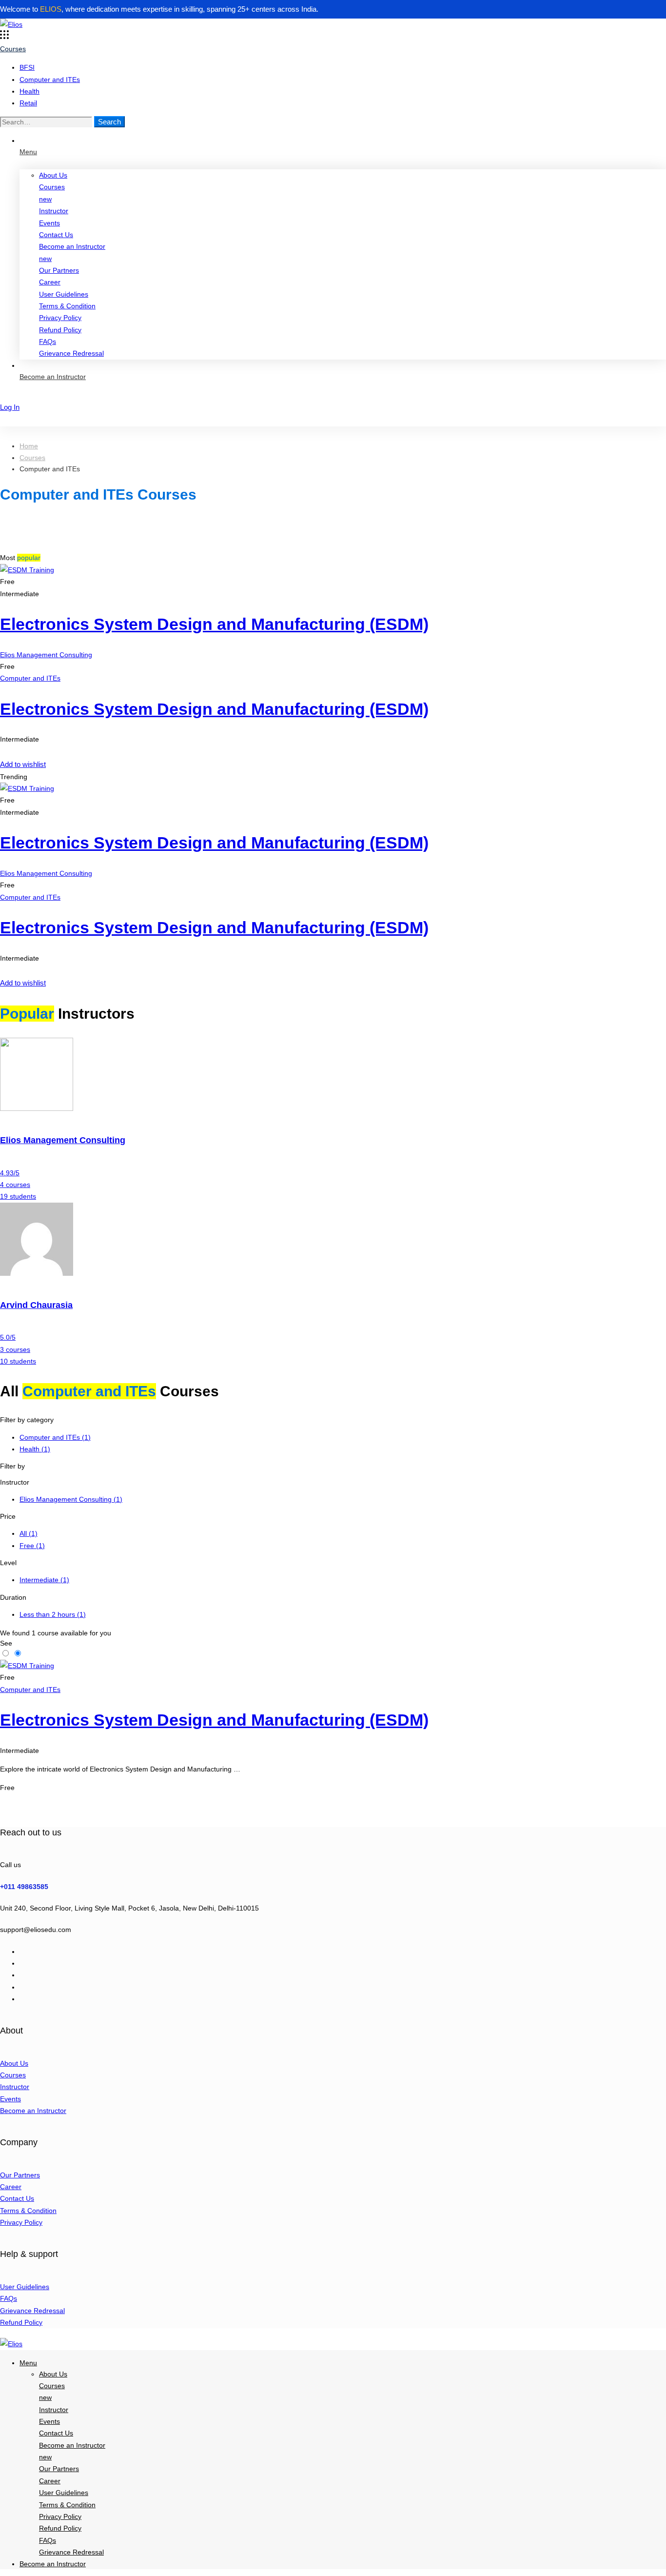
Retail (28, 103)
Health (29, 91)
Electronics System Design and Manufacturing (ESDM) (214, 624)
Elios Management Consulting (46, 655)
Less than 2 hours (53, 1614)
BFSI (27, 67)
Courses (32, 458)
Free (32, 1546)
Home (29, 446)
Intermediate (44, 1580)
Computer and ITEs (50, 80)
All (29, 1533)
